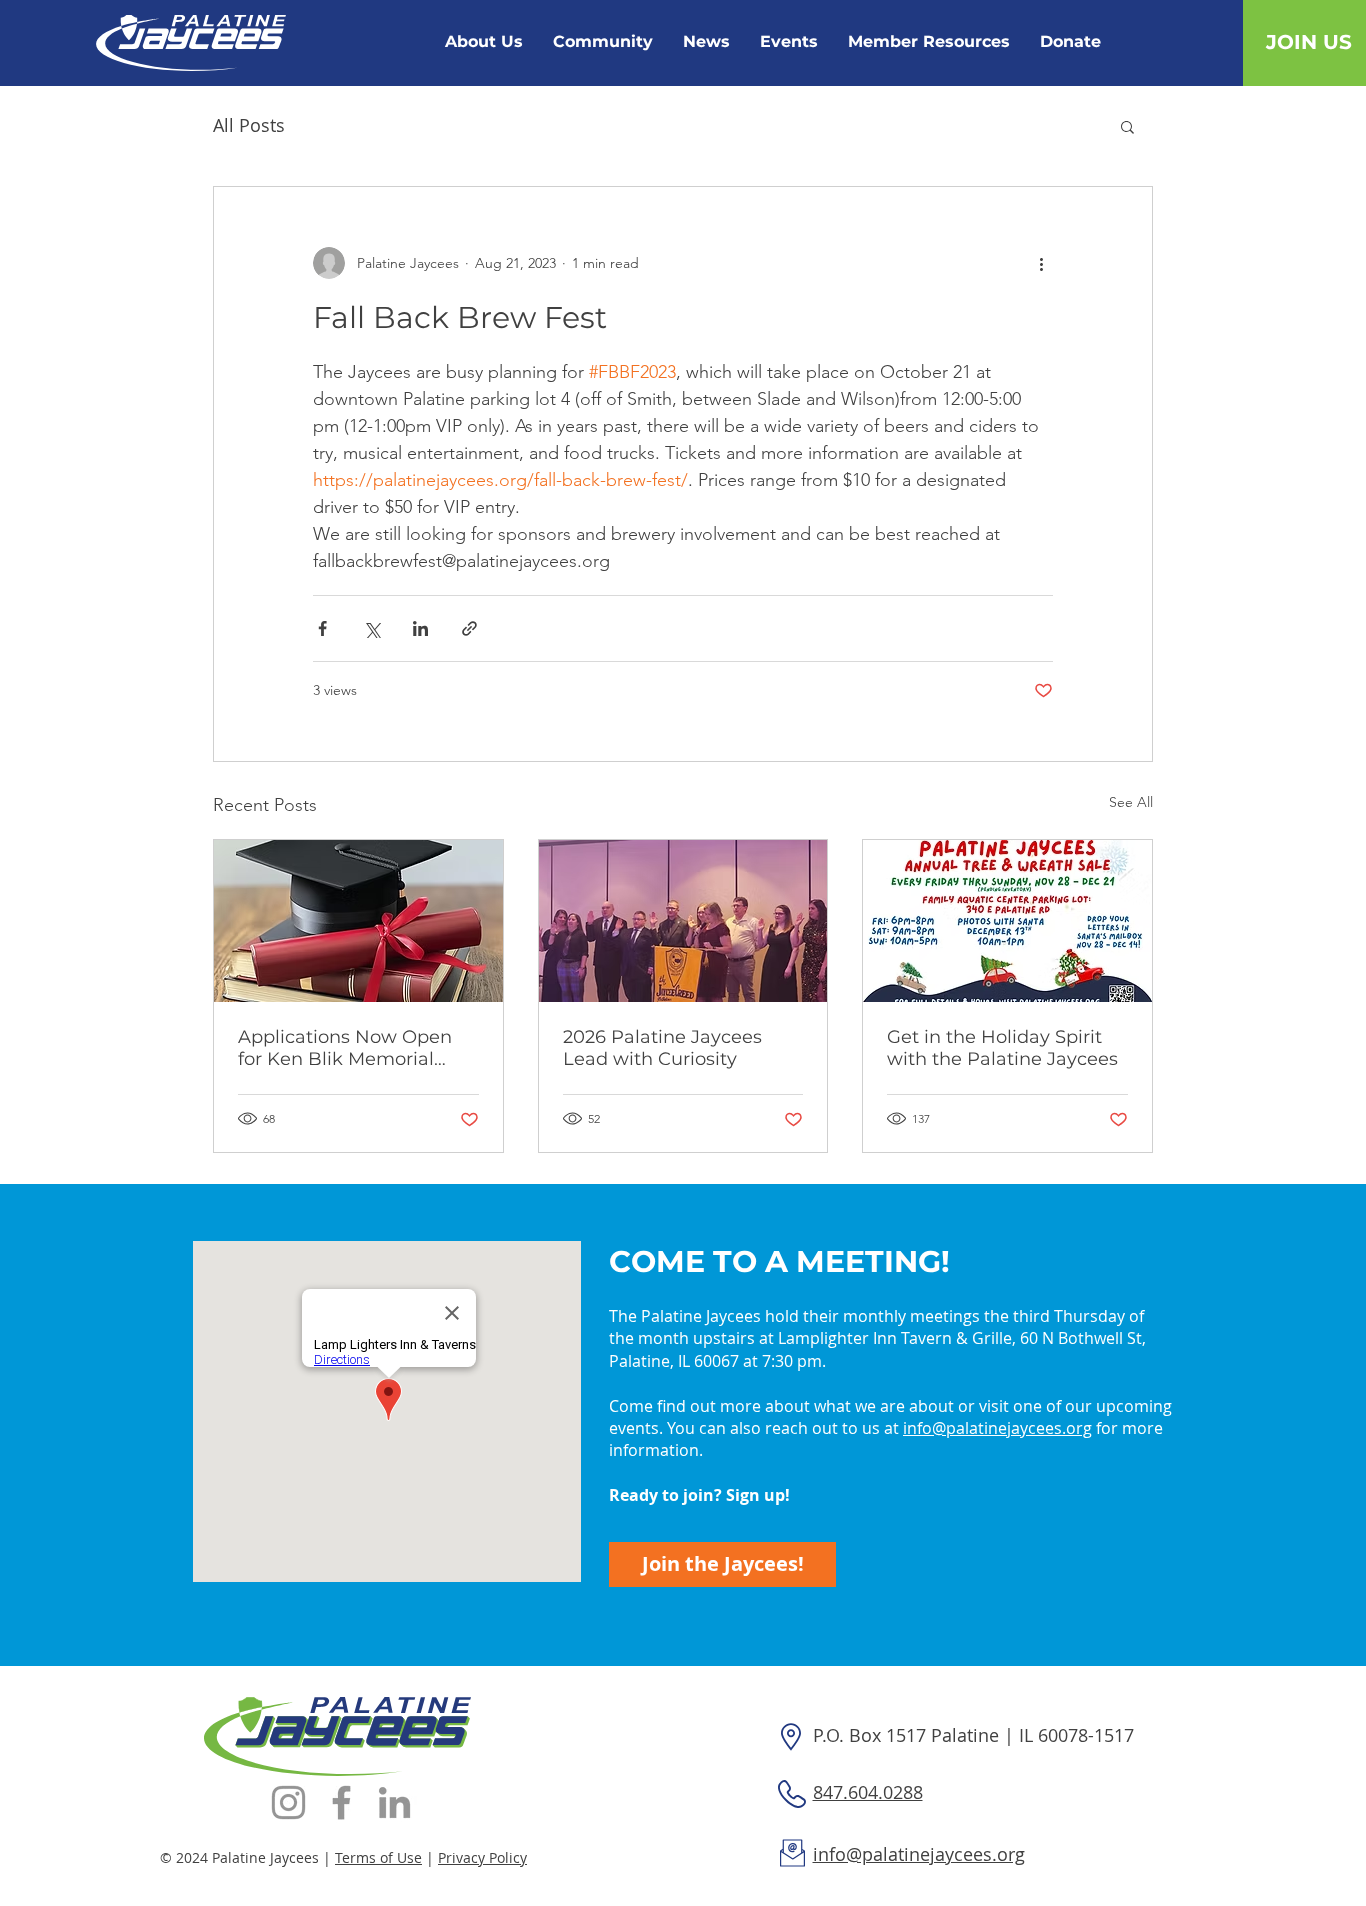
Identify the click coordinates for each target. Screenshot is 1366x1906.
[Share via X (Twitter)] (371, 628)
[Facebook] (341, 1802)
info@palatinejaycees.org (997, 1428)
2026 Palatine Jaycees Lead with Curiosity (662, 1048)
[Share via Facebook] (322, 628)
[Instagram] (288, 1802)
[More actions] (1041, 263)
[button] (1127, 126)
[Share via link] (469, 628)
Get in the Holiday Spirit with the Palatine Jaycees (1002, 1048)
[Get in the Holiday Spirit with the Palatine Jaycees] (1007, 921)
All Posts (249, 125)
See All (1131, 802)
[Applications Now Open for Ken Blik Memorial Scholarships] (358, 921)
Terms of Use (378, 1857)
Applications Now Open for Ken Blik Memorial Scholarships (345, 1048)
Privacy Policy (482, 1857)
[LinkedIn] (394, 1802)
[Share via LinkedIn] (420, 628)
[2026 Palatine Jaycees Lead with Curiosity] (683, 921)
